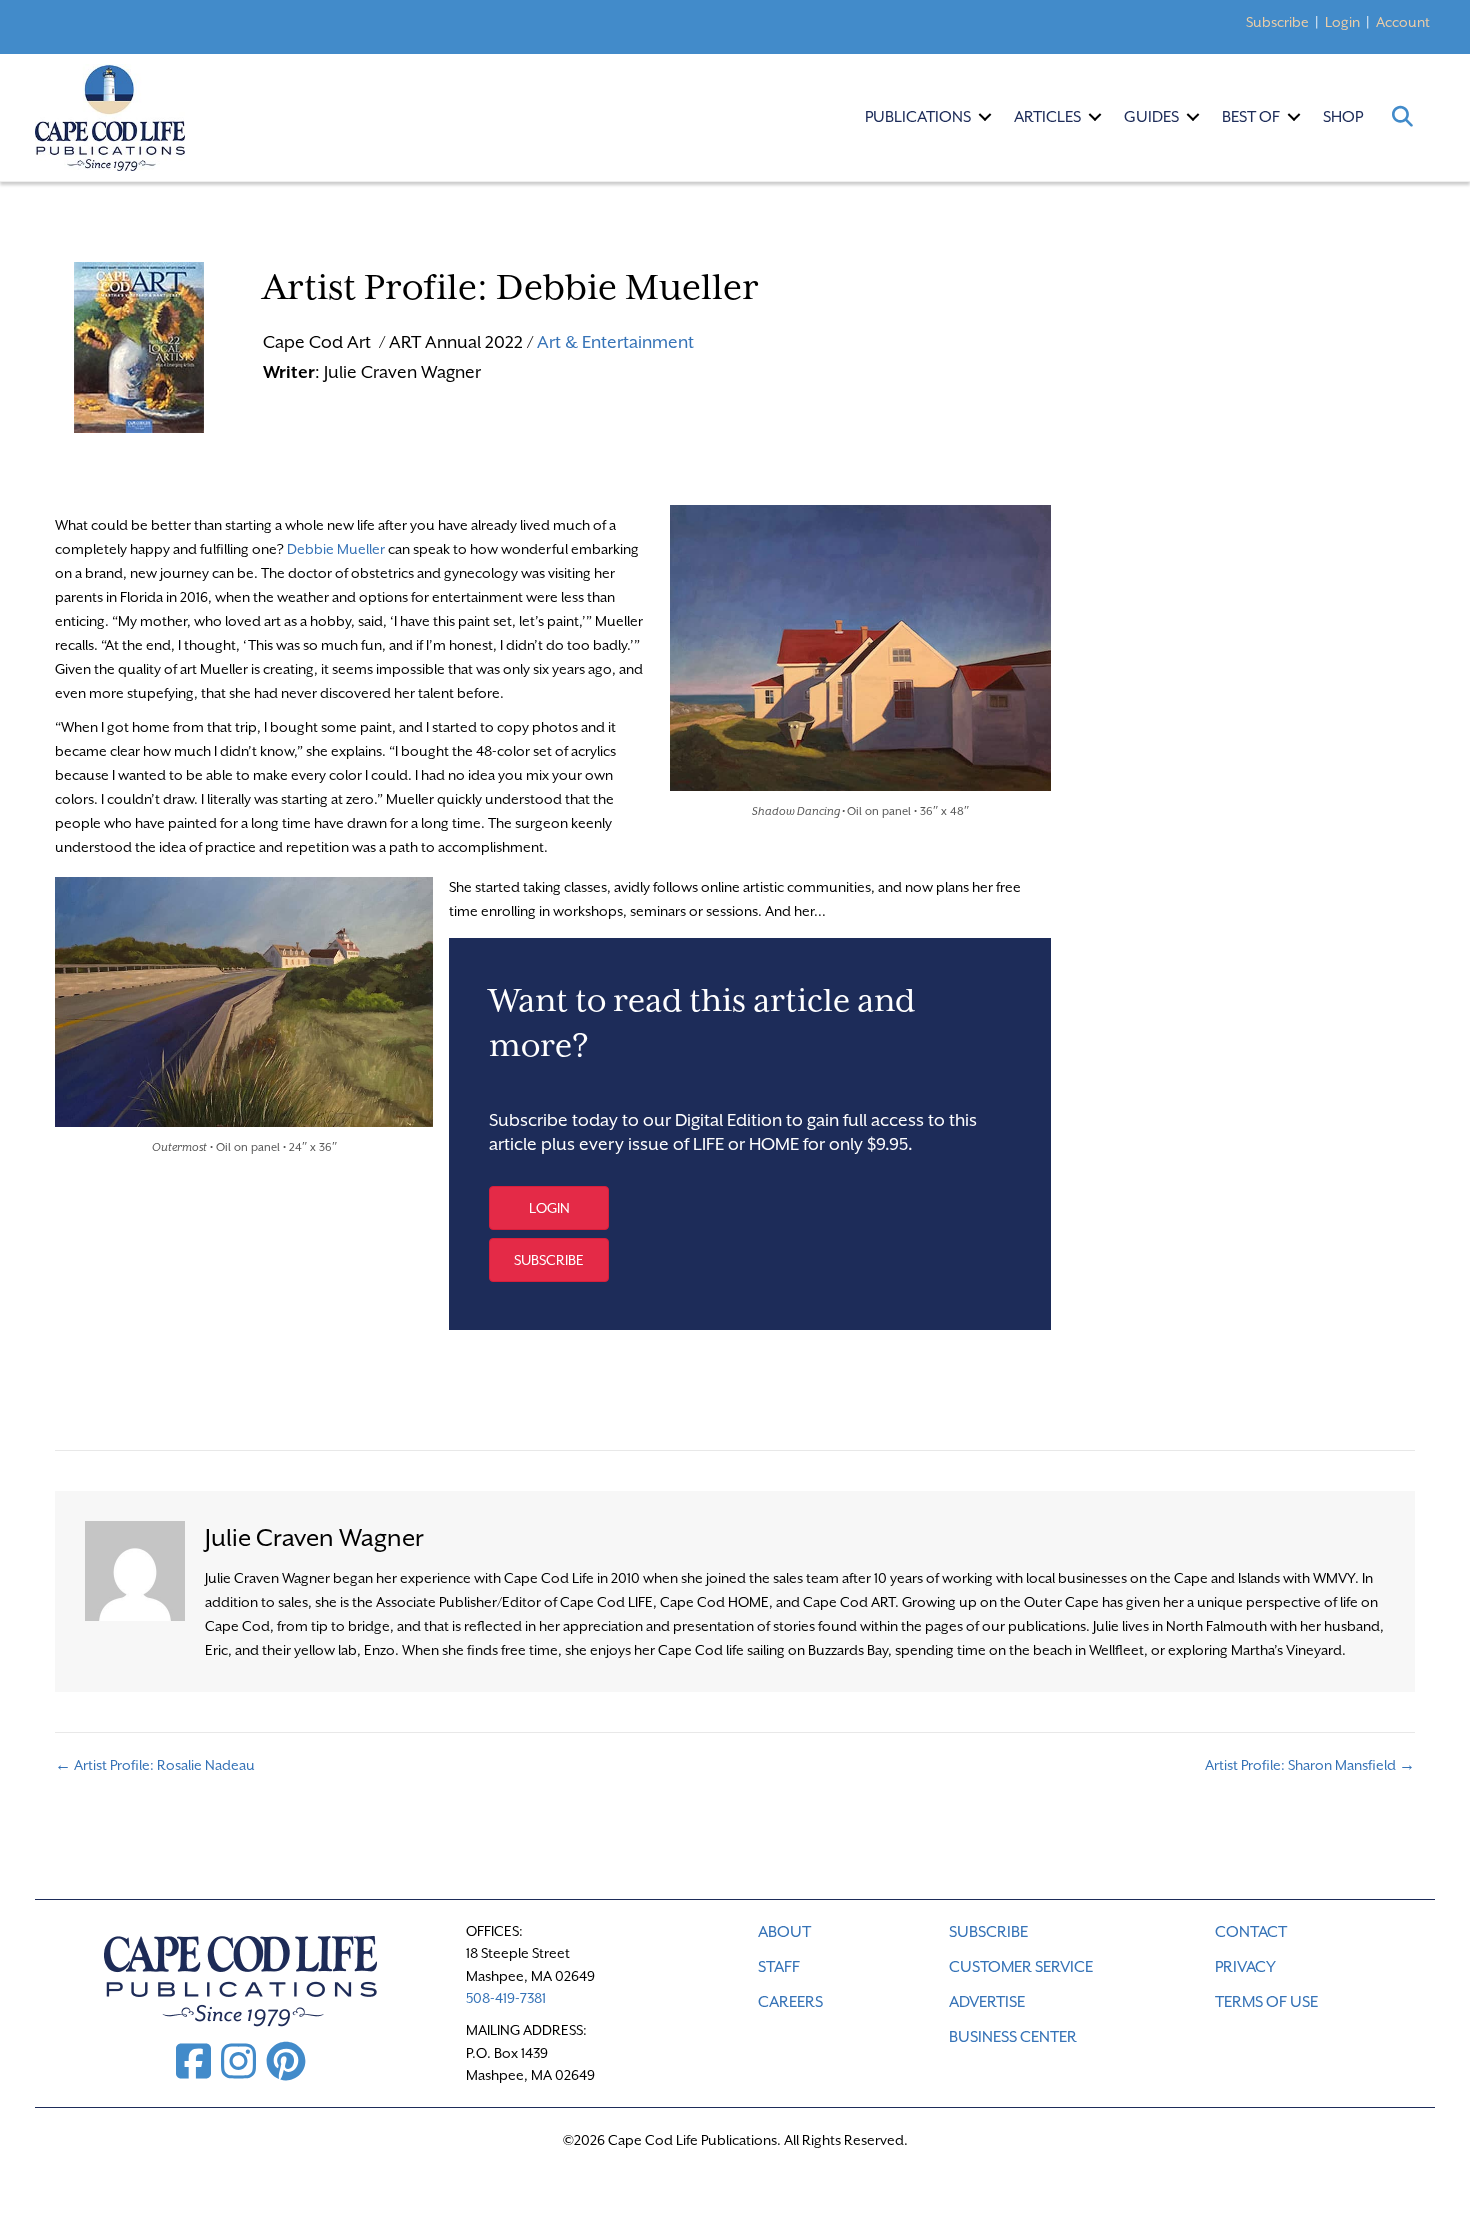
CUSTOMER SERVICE (1021, 1967)
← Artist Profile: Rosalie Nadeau (155, 1765)
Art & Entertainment (615, 342)
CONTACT (1251, 1932)
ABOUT (784, 1932)
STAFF (779, 1967)
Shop (1343, 117)
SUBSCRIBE (988, 1932)
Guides (1151, 117)
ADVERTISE (987, 2002)
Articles (1047, 117)
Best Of (1251, 117)
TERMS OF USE (1266, 2002)
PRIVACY (1245, 1967)
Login (1342, 22)
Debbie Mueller (336, 549)
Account (1403, 22)
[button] (985, 117)
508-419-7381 (506, 1998)
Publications (918, 117)
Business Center (1013, 2037)
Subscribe (1277, 22)
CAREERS (790, 2002)
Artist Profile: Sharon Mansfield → (1310, 1765)
